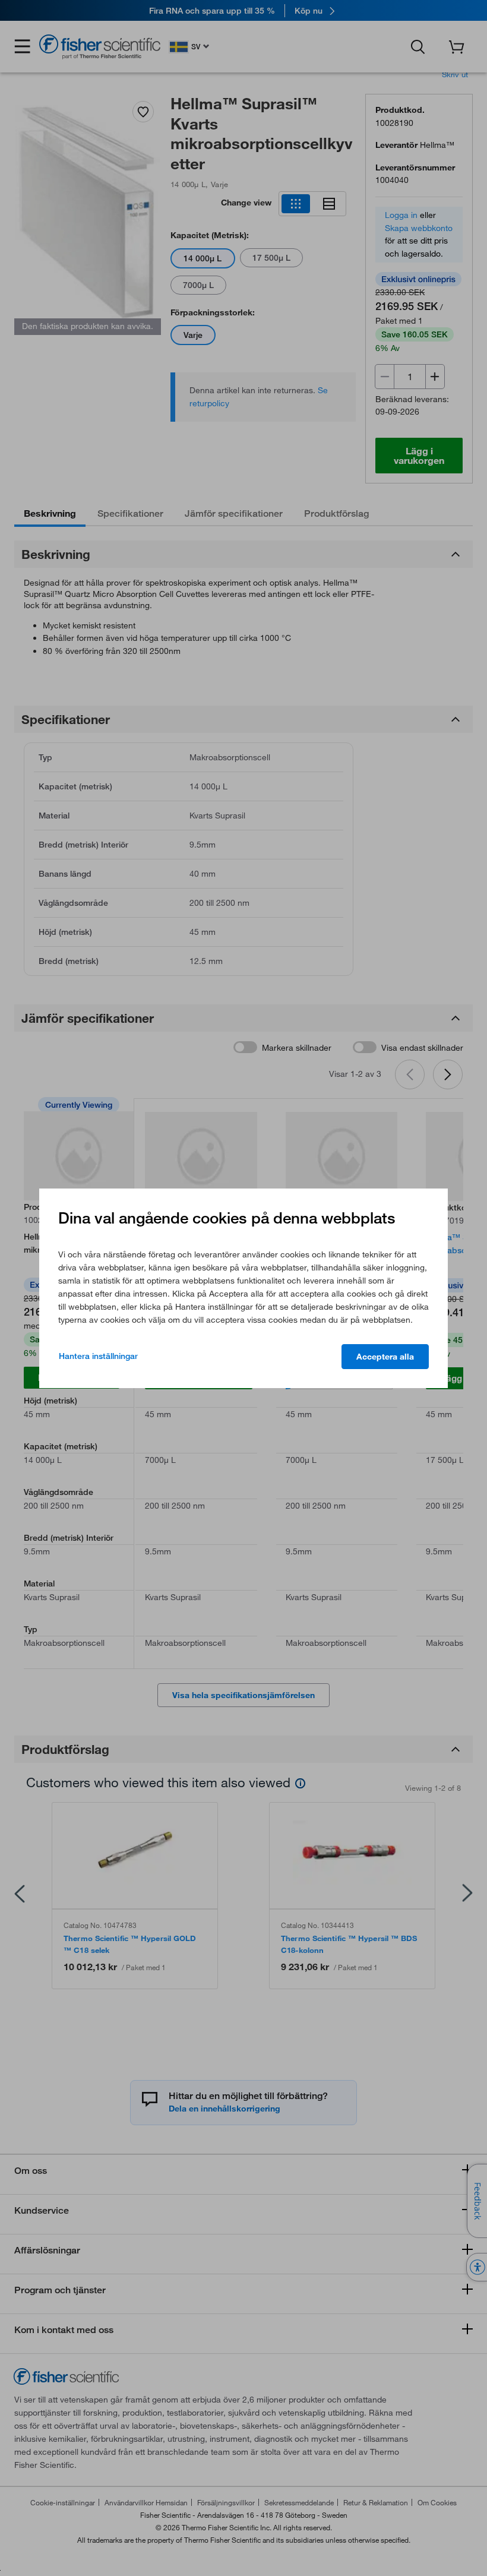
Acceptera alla (385, 1357)
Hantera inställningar (98, 1356)
